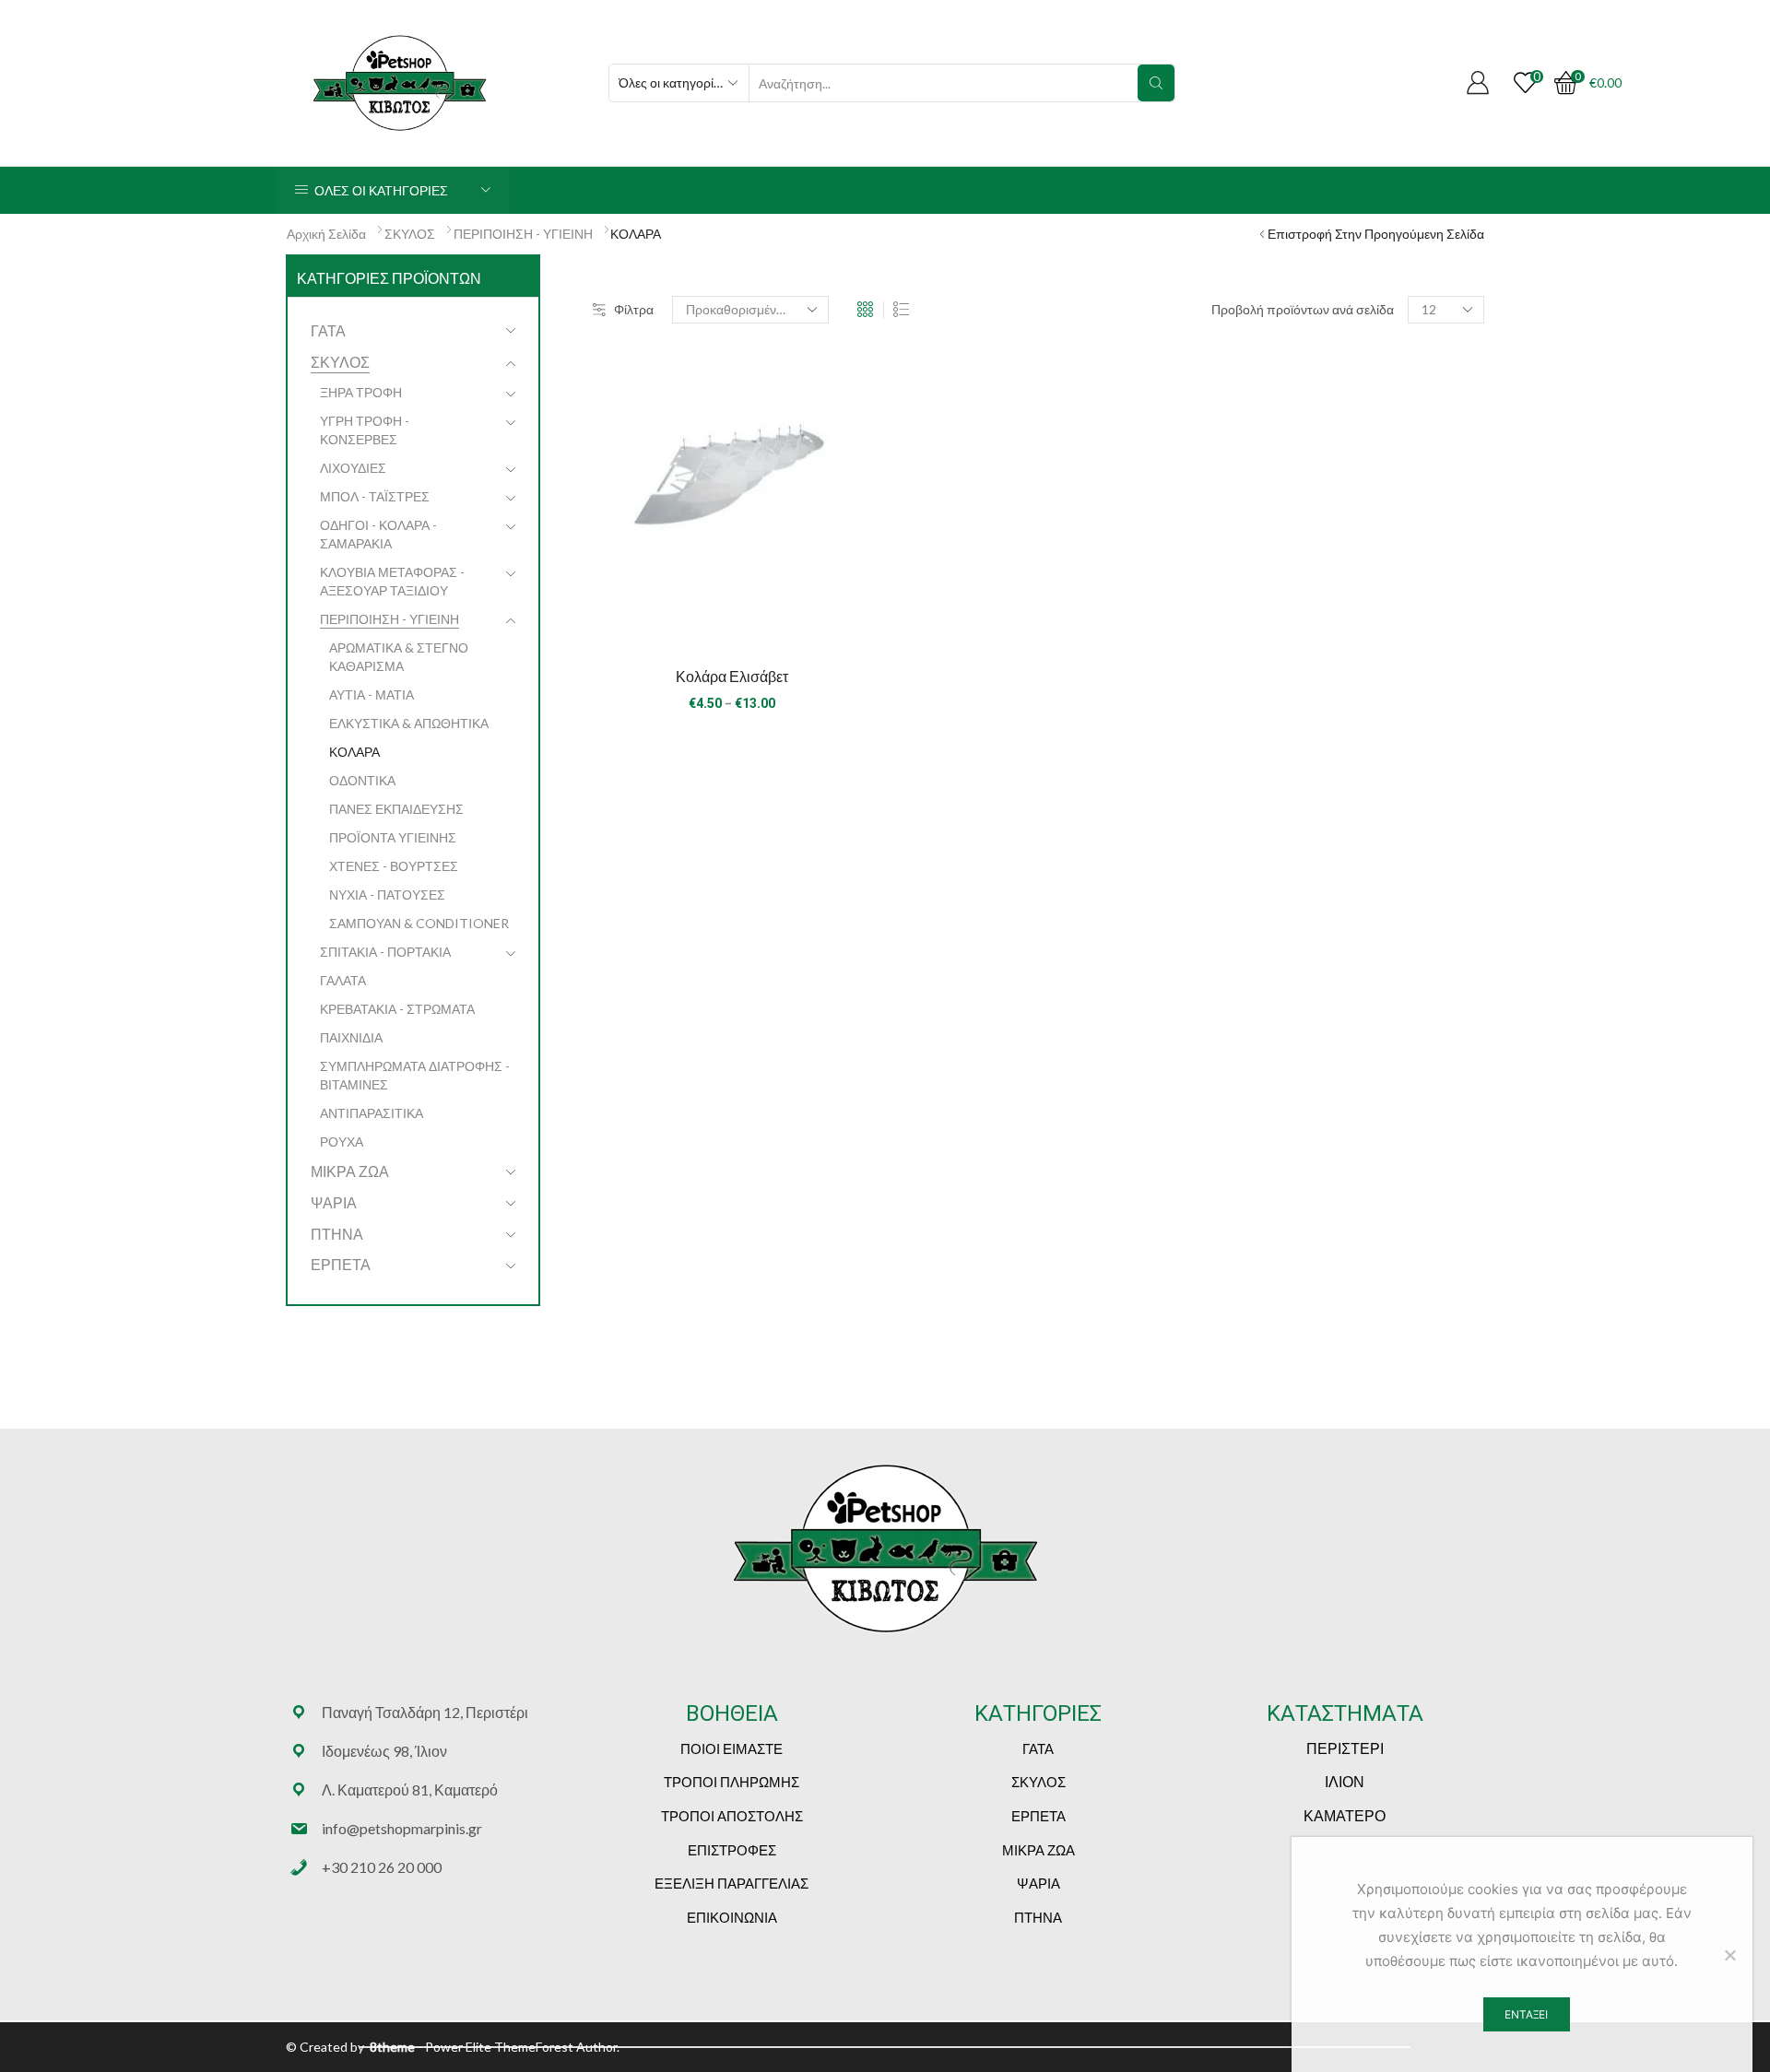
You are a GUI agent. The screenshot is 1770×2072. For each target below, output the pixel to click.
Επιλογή (732, 619)
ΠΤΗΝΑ (337, 1234)
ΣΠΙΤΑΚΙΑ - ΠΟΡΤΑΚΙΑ (385, 952)
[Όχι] (1729, 1955)
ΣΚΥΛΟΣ (410, 234)
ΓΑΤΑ (328, 330)
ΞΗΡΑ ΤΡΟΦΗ (361, 392)
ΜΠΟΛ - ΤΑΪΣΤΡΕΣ (375, 496)
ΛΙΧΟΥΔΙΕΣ (353, 468)
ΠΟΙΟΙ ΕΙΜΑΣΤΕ (732, 1748)
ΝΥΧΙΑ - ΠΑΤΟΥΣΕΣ (387, 895)
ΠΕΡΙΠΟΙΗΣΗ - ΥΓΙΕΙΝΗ (523, 234)
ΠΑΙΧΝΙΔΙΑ (351, 1037)
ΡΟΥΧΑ (342, 1142)
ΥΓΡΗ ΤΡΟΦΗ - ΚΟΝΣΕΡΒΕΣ (365, 430)
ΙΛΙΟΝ (1345, 1781)
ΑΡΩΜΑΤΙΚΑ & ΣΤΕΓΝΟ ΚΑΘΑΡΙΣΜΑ (399, 657)
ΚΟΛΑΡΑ (354, 752)
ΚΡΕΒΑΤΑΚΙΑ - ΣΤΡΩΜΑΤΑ (397, 1009)
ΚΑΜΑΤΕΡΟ (1345, 1815)
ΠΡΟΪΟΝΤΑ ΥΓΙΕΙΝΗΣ (393, 837)
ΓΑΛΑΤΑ (343, 980)
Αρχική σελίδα (326, 234)
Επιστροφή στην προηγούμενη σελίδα (1376, 234)
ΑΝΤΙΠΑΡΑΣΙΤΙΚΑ (372, 1113)
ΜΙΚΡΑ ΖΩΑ (350, 1171)
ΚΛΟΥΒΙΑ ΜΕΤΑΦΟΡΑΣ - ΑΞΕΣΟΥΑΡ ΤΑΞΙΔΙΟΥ (392, 581)
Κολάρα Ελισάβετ (732, 676)
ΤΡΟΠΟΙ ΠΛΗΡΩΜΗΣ (732, 1782)
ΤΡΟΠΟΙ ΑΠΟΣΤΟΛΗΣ (732, 1816)
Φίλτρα (634, 309)
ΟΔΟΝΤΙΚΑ (362, 780)
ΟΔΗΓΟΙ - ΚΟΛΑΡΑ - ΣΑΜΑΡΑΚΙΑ (378, 534)
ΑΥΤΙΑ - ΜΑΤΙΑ (372, 695)
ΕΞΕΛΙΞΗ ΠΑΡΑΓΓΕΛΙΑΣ (732, 1883)
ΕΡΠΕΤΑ (341, 1264)
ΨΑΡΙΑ (334, 1202)
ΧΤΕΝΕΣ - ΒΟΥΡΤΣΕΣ (394, 866)
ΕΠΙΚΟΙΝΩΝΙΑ (732, 1917)
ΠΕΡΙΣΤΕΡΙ (1345, 1748)
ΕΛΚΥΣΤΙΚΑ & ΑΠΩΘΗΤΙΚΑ (409, 723)
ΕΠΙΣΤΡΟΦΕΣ (732, 1850)
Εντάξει (1526, 2014)
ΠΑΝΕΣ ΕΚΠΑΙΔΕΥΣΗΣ (396, 809)
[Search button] (1156, 83)
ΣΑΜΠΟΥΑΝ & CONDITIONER (419, 923)
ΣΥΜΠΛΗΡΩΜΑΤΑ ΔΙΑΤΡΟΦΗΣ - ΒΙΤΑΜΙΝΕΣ (415, 1075)
